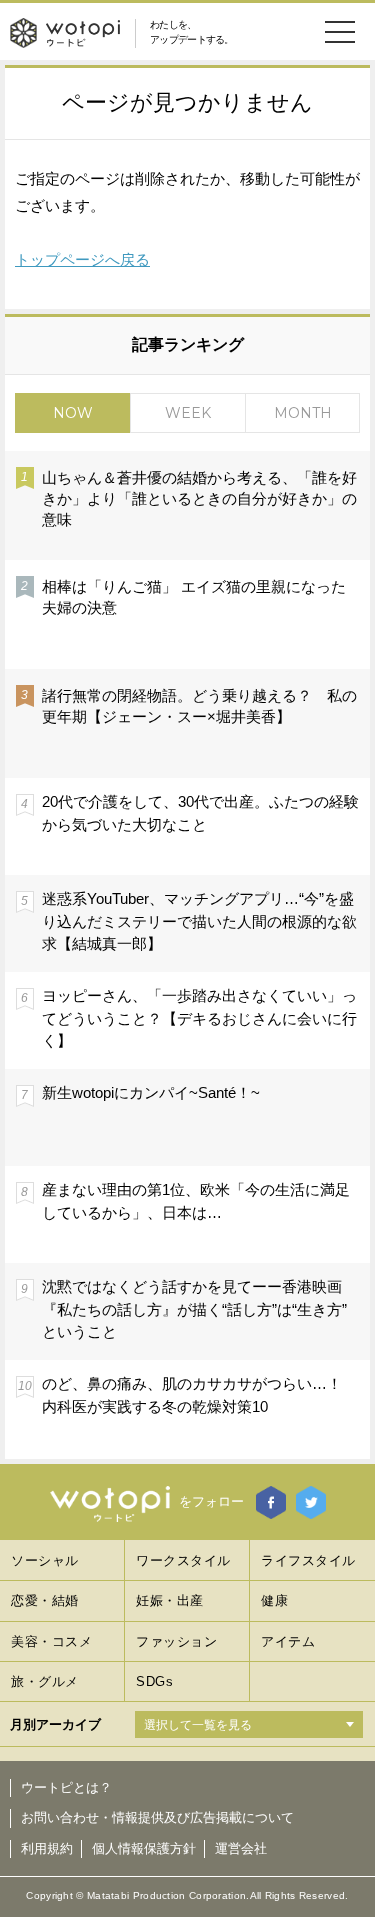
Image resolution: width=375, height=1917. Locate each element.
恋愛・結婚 (45, 1600)
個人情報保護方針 (144, 1848)
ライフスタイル (308, 1560)
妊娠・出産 (170, 1600)
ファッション (176, 1641)
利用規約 (47, 1848)
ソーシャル (45, 1560)
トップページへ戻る (82, 259)
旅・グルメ (45, 1681)
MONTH (303, 413)
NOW (73, 413)
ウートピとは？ (66, 1787)
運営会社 (241, 1848)
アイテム (288, 1641)
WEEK (188, 413)
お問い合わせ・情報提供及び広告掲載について (157, 1817)
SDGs (154, 1681)
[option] (187, 954)
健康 (274, 1600)
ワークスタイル (183, 1560)
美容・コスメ (51, 1641)
